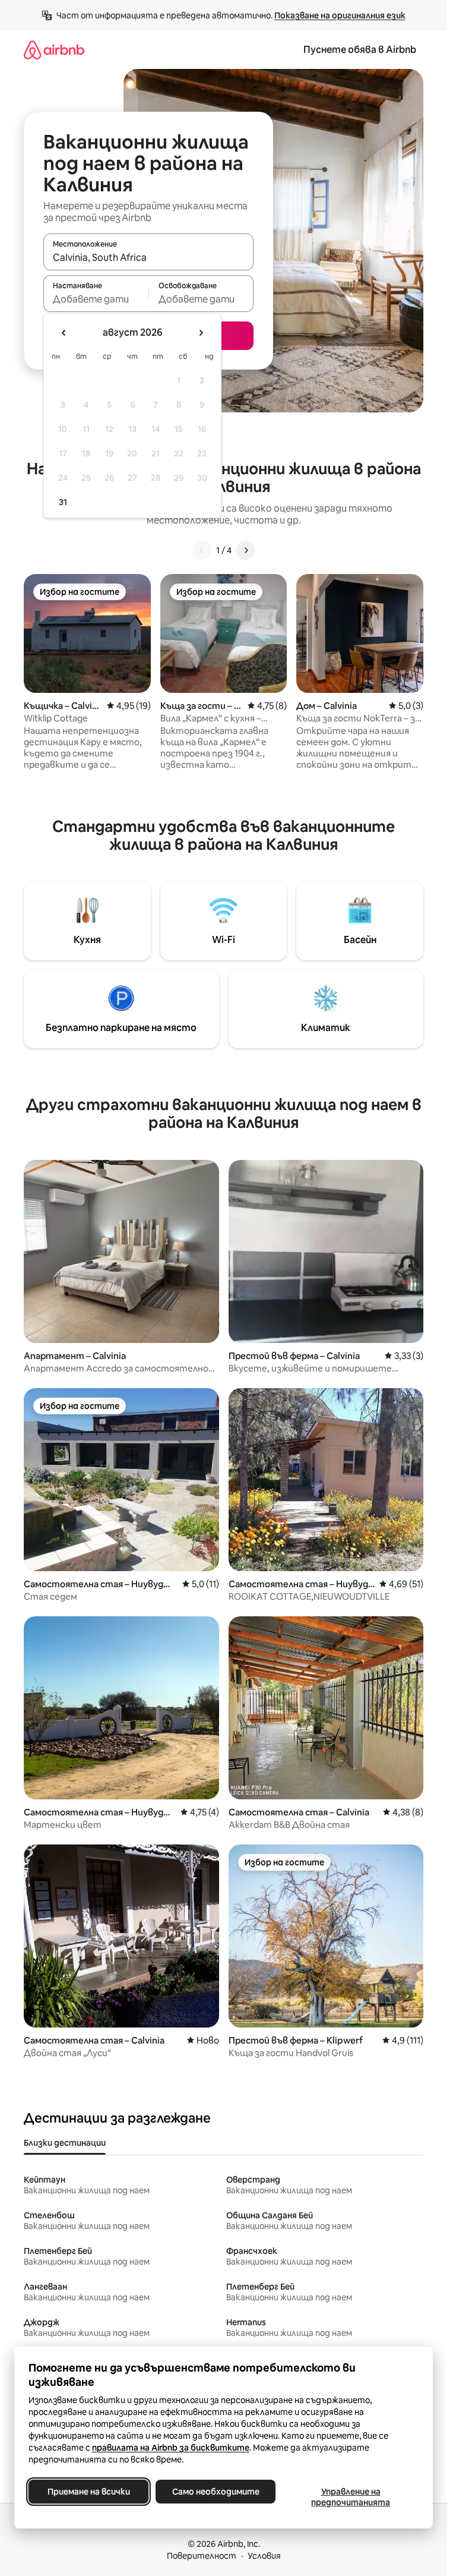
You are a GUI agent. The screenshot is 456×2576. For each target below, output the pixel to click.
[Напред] (246, 550)
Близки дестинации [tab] (65, 2143)
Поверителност (202, 2556)
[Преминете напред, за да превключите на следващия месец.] (201, 333)
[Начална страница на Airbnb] (54, 50)
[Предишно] (202, 550)
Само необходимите (216, 2492)
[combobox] (148, 257)
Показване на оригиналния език (340, 15)
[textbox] (96, 299)
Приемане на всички (89, 2492)
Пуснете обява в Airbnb (360, 50)
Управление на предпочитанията (351, 2497)
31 (63, 502)
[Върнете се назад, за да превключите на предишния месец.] (64, 333)
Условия (264, 2556)
